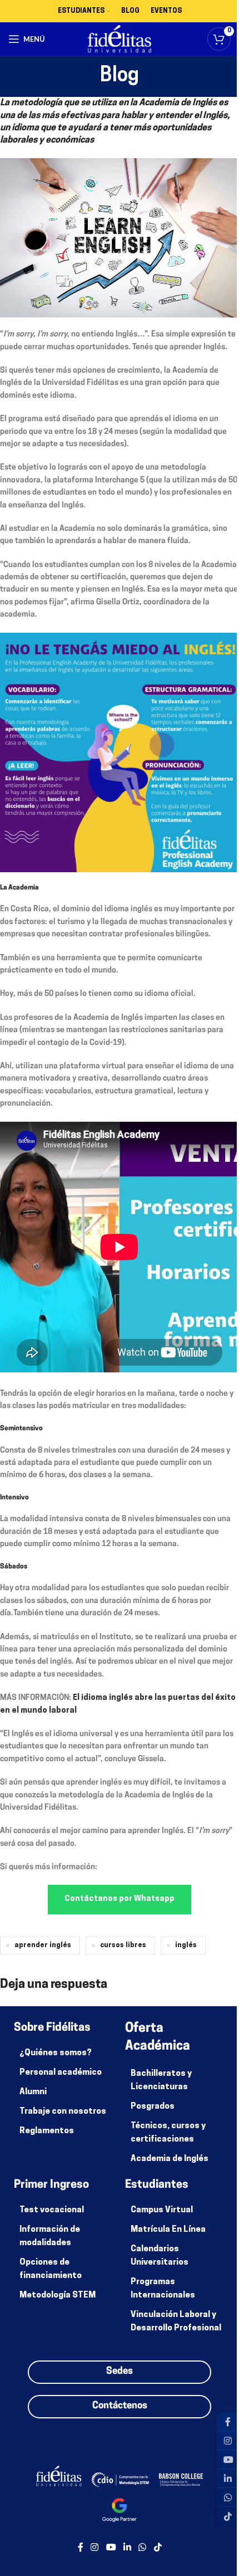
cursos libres (123, 1946)
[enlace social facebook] (81, 2548)
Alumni (33, 2092)
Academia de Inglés (170, 2159)
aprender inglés (43, 1946)
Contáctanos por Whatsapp (120, 1899)
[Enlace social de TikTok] (158, 2548)
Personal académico (61, 2073)
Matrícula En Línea (168, 2230)
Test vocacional (52, 2210)
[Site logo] (120, 39)
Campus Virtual (162, 2210)
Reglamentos (47, 2131)
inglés (186, 1946)
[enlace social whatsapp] (143, 2548)
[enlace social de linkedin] (127, 2548)
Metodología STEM (58, 2296)
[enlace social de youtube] (111, 2548)
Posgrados (153, 2107)
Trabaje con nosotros (63, 2112)
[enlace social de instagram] (95, 2548)
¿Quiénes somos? (56, 2053)
